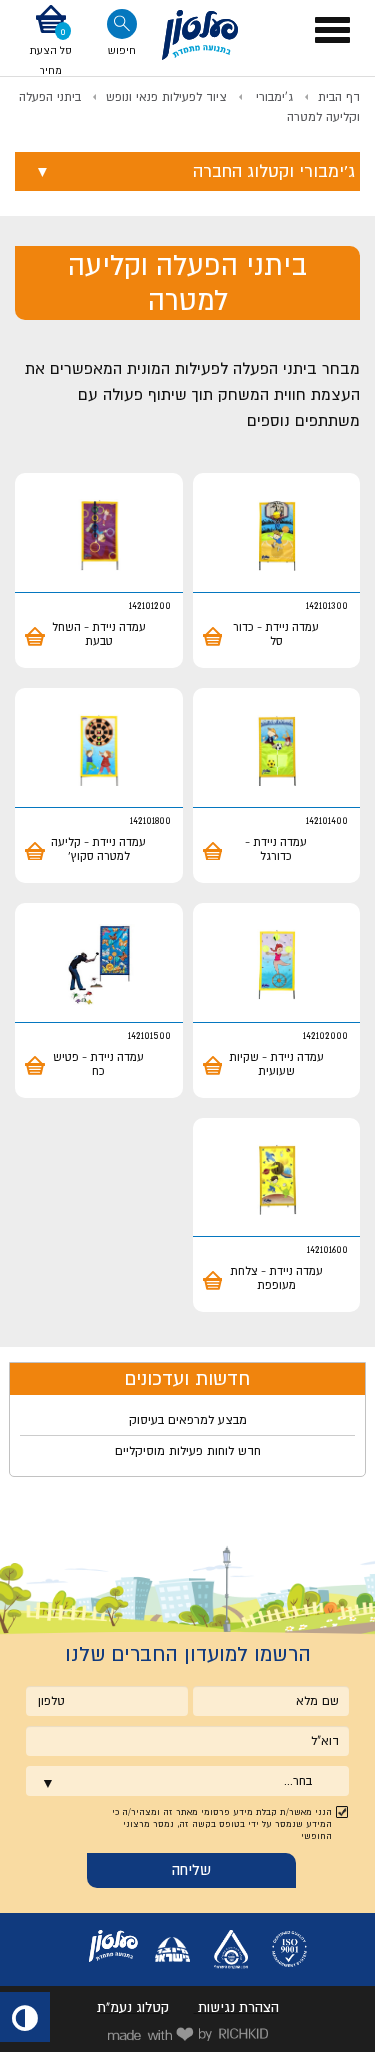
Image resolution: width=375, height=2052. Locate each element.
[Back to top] (342, 2019)
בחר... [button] (298, 1781)
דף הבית (339, 97)
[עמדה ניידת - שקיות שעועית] (277, 965)
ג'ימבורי (272, 97)
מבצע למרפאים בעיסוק (188, 1420)
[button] (51, 42)
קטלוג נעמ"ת (133, 2007)
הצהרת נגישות (238, 2007)
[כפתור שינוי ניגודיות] (25, 2017)
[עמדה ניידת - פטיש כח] (99, 965)
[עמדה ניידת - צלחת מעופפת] (277, 1180)
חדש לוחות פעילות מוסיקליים (188, 1451)
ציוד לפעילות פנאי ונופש (166, 97)
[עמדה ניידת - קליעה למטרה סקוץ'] (99, 750)
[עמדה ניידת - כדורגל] (277, 750)
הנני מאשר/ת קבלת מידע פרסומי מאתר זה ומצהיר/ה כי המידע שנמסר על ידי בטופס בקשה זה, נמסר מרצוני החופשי (222, 1824)
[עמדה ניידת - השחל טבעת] (99, 535)
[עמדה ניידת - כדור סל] (277, 535)
